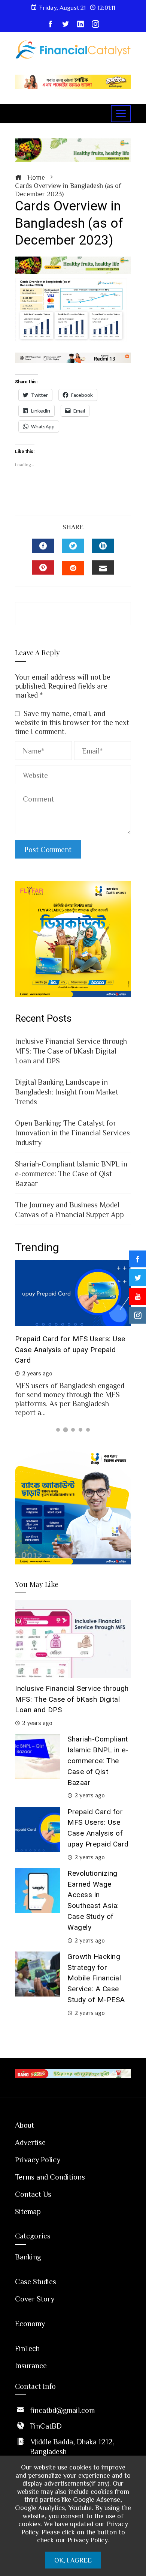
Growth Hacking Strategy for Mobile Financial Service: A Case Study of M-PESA (96, 1978)
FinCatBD (46, 2426)
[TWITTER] (73, 546)
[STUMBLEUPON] (73, 568)
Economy (30, 2323)
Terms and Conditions (50, 2177)
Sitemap (28, 2211)
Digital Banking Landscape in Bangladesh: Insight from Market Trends (67, 1091)
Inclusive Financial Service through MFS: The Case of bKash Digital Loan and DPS (71, 1051)
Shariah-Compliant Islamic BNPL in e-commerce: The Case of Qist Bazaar (71, 1173)
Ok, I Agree (73, 2560)
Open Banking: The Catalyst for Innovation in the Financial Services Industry (72, 1132)
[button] (58, 1430)
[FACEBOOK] (43, 546)
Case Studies (36, 2281)
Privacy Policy (38, 2159)
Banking (28, 2256)
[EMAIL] (103, 567)
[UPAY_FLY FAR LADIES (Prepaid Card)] (73, 938)
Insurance (31, 2365)
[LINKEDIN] (103, 546)
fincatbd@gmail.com (62, 2410)
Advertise (30, 2142)
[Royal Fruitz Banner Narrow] (73, 264)
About (25, 2125)
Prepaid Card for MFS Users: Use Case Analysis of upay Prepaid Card (70, 1350)
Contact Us (33, 2194)
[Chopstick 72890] (73, 81)
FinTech (27, 2348)
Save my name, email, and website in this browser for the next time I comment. (72, 722)
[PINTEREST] (43, 567)
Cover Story (35, 2298)
